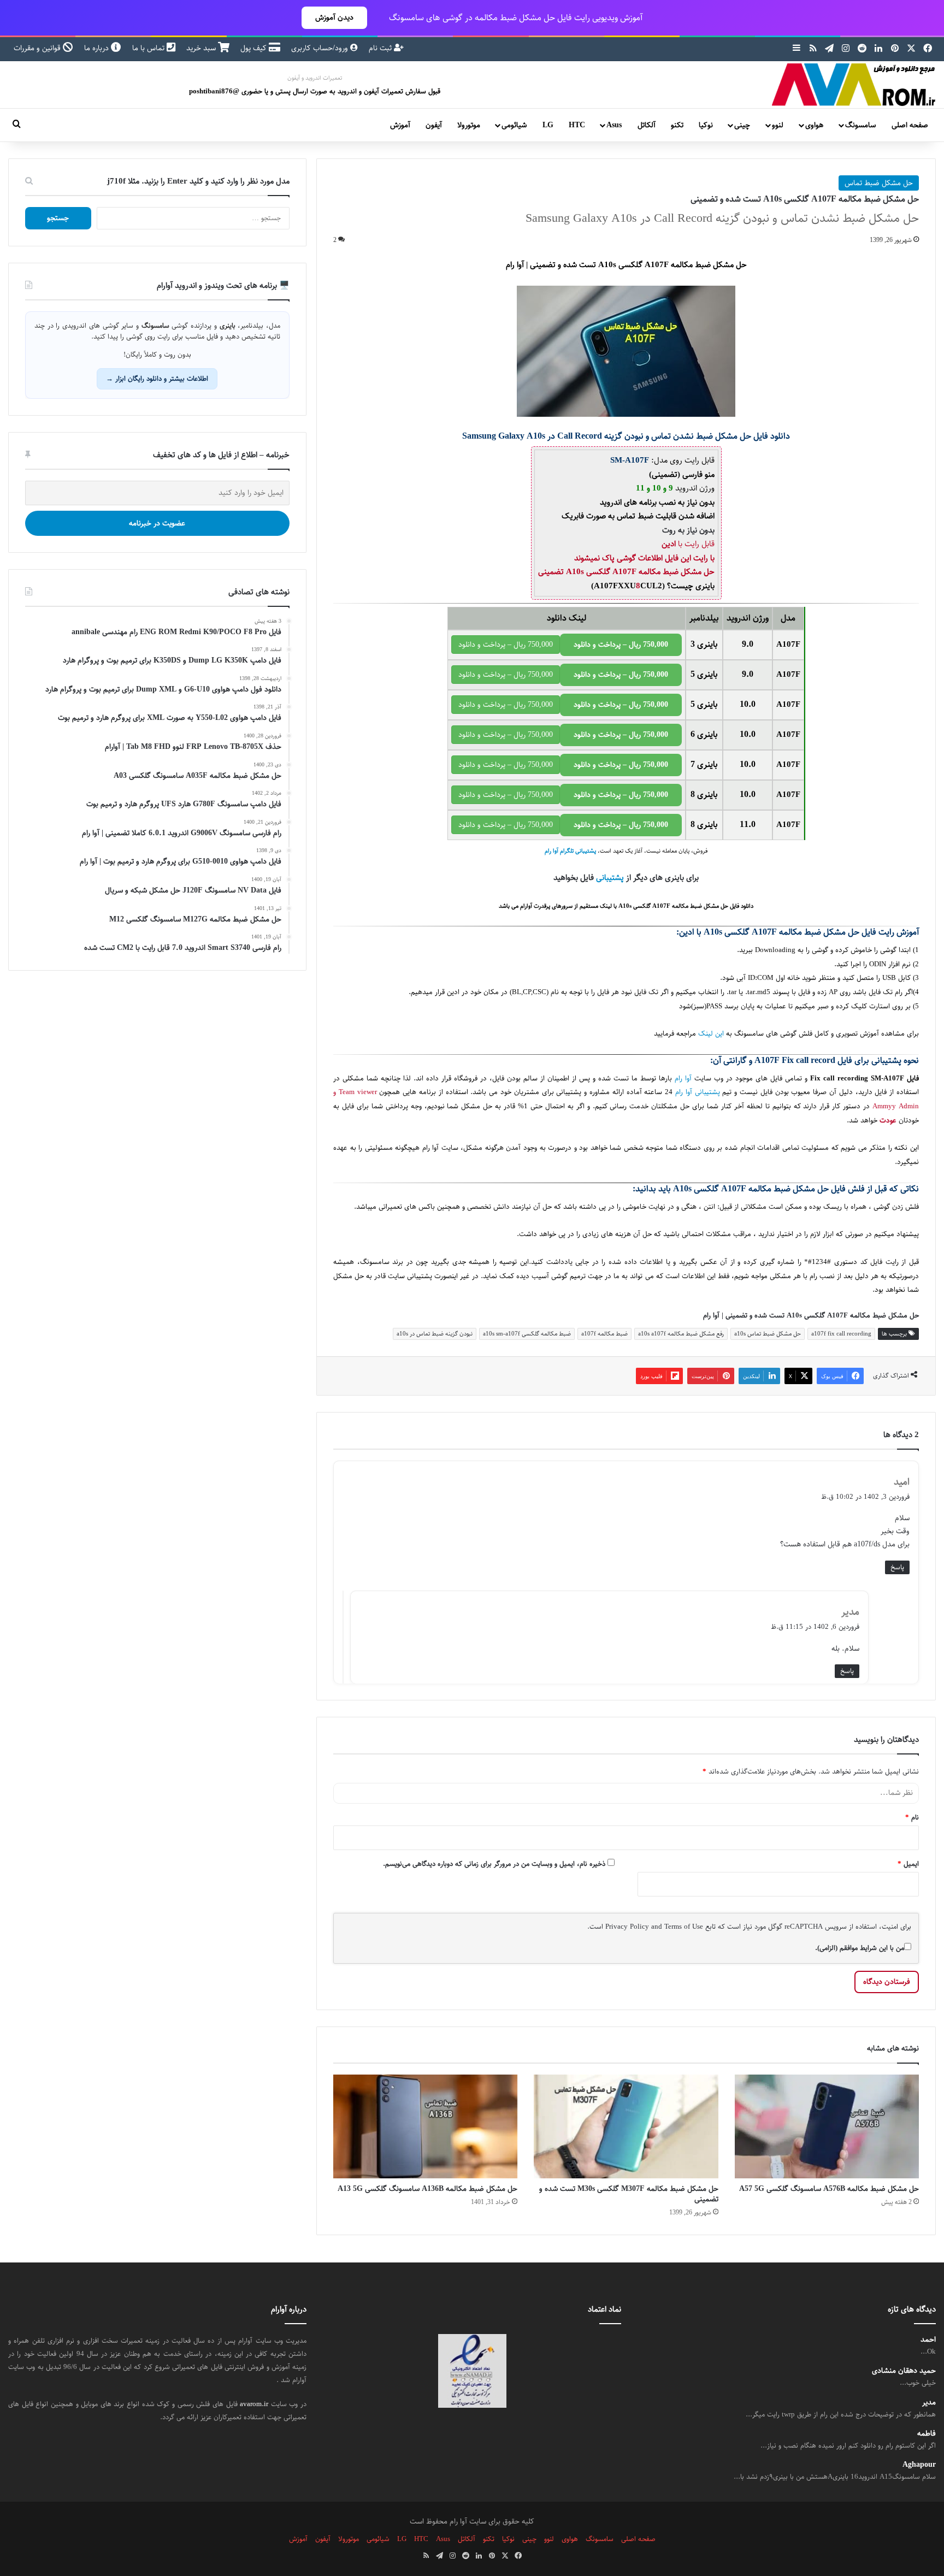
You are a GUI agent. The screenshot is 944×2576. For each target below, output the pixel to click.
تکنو (677, 125)
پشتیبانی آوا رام (698, 1092)
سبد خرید (202, 48)
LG (548, 125)
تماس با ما (149, 48)
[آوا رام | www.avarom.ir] (854, 85)
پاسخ (897, 1567)
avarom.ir (254, 2404)
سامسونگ (860, 125)
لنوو (778, 125)
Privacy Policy (627, 1927)
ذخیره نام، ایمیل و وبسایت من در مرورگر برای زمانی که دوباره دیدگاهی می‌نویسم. (494, 1864)
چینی (742, 125)
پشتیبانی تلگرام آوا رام (570, 851)
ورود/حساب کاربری (321, 48)
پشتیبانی (610, 878)
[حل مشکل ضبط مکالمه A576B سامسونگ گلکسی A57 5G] (827, 2126)
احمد (928, 2340)
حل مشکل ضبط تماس (879, 183)
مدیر (929, 2403)
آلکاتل (647, 125)
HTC (577, 125)
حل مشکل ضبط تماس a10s (768, 1334)
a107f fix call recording (841, 1334)
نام (912, 1817)
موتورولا (469, 125)
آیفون (434, 125)
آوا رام (683, 1079)
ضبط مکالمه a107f (604, 1334)
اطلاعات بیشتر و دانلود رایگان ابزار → (157, 379)
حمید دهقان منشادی (904, 2371)
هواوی (814, 125)
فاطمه (927, 2434)
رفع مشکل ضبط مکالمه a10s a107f (681, 1334)
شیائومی (514, 125)
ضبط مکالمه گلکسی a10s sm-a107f (527, 1334)
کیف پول (255, 48)
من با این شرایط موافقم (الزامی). (860, 1948)
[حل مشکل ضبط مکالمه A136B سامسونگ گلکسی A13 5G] (425, 2126)
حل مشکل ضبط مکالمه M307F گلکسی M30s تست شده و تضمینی (629, 2194)
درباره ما (98, 48)
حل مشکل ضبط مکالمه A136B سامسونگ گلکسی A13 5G (427, 2189)
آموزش (400, 125)
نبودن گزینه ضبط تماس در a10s (435, 1334)
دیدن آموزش (334, 17)
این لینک (711, 1034)
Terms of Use (684, 1927)
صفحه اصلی (910, 125)
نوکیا (706, 125)
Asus (614, 125)
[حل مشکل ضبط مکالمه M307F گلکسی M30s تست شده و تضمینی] (626, 2126)
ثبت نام (381, 48)
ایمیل (908, 1864)
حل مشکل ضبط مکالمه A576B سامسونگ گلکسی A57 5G (829, 2189)
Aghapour (919, 2465)
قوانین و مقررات (38, 48)
